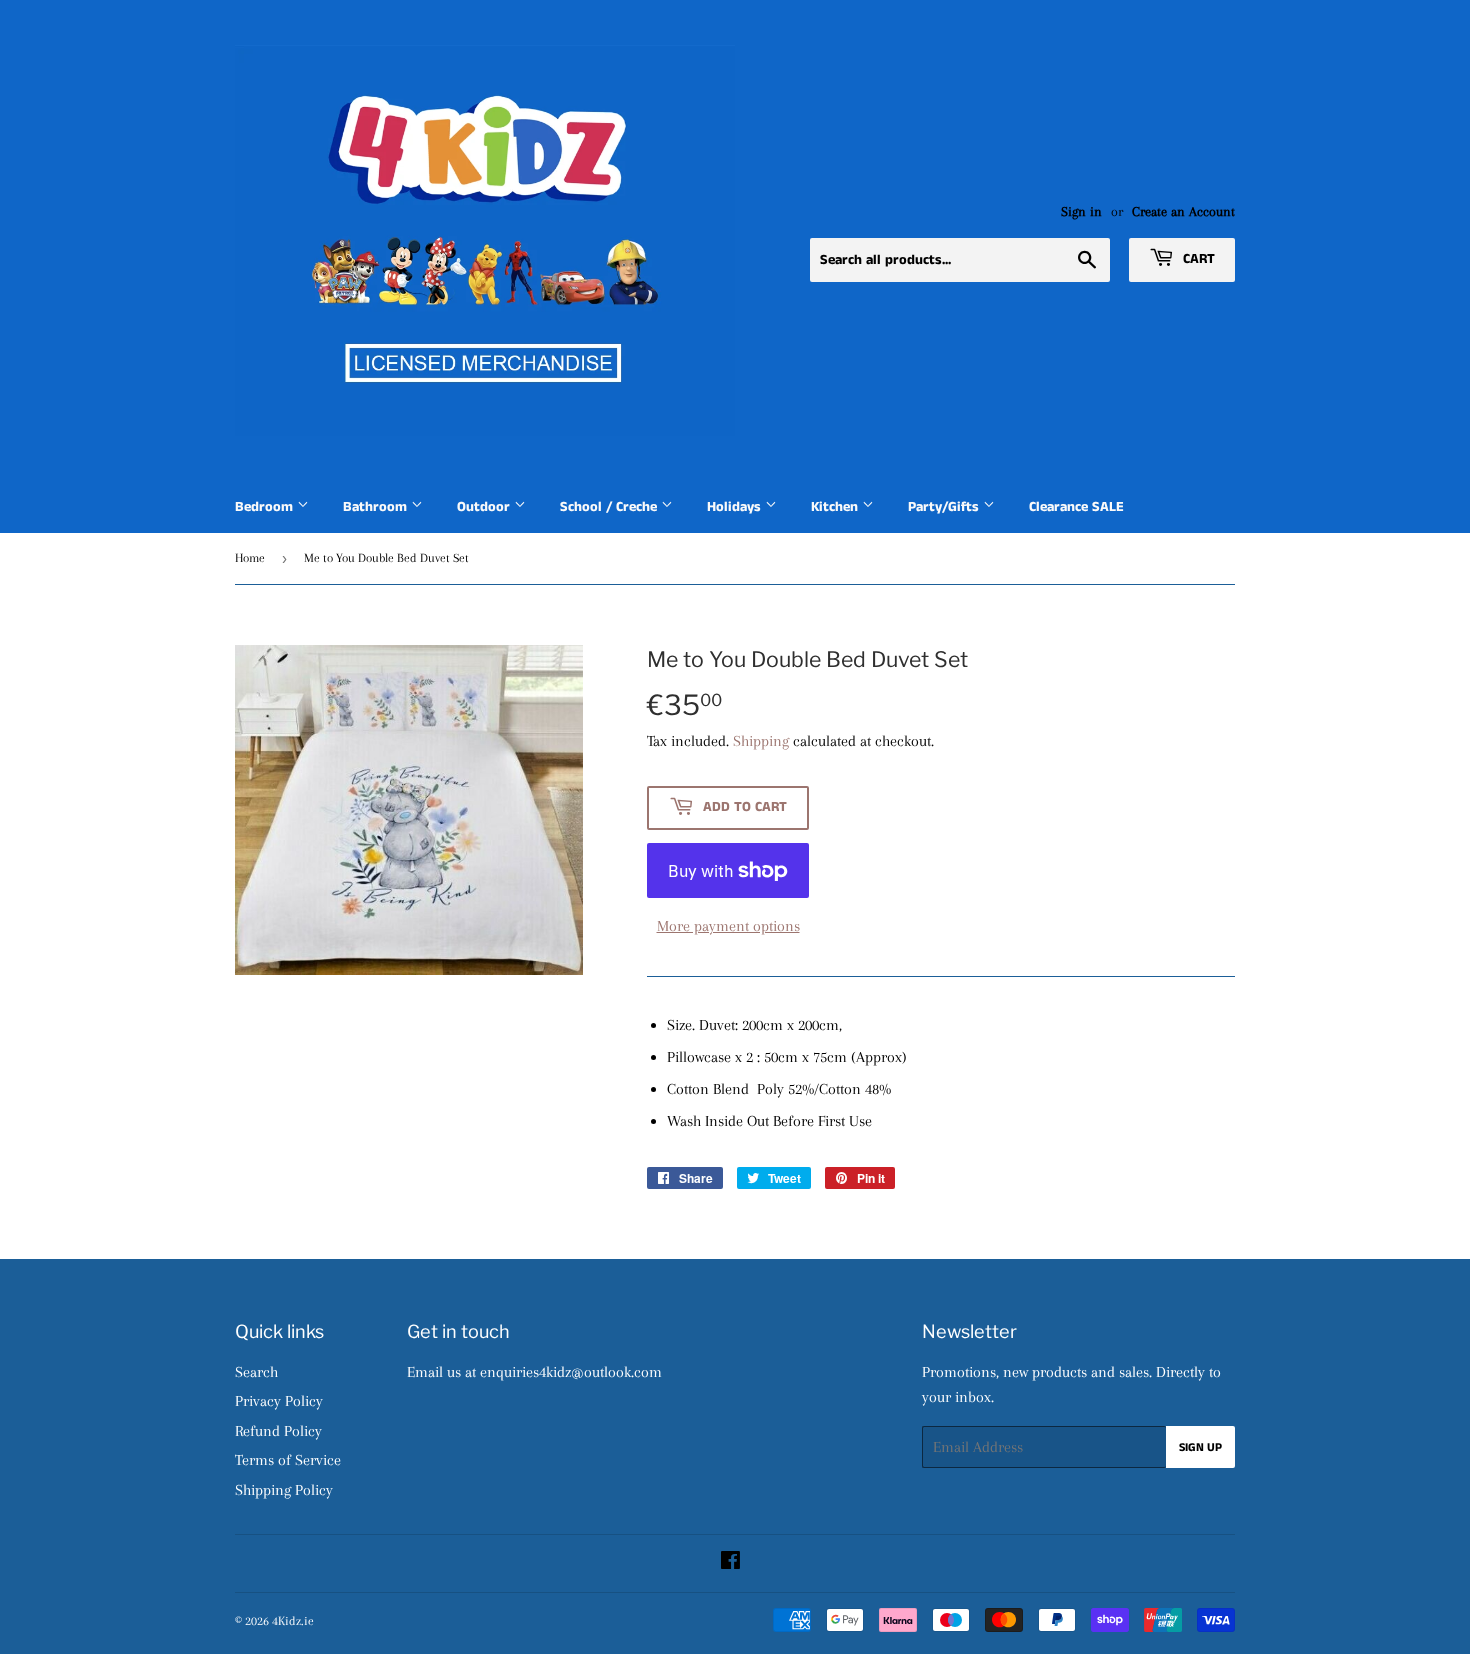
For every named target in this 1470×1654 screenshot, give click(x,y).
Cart (1197, 259)
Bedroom (266, 507)
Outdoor (485, 507)
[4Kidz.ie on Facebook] (730, 1563)
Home (250, 558)
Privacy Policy (279, 1401)
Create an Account (1183, 211)
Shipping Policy (284, 1490)
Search (256, 1372)
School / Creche (610, 507)
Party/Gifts (945, 507)
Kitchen (836, 507)
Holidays (736, 507)
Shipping (761, 741)
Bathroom (377, 507)
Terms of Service (288, 1460)
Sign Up (1200, 1447)
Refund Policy (278, 1431)
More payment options (728, 926)
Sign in (1081, 211)
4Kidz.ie (293, 1621)
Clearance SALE (1076, 507)
